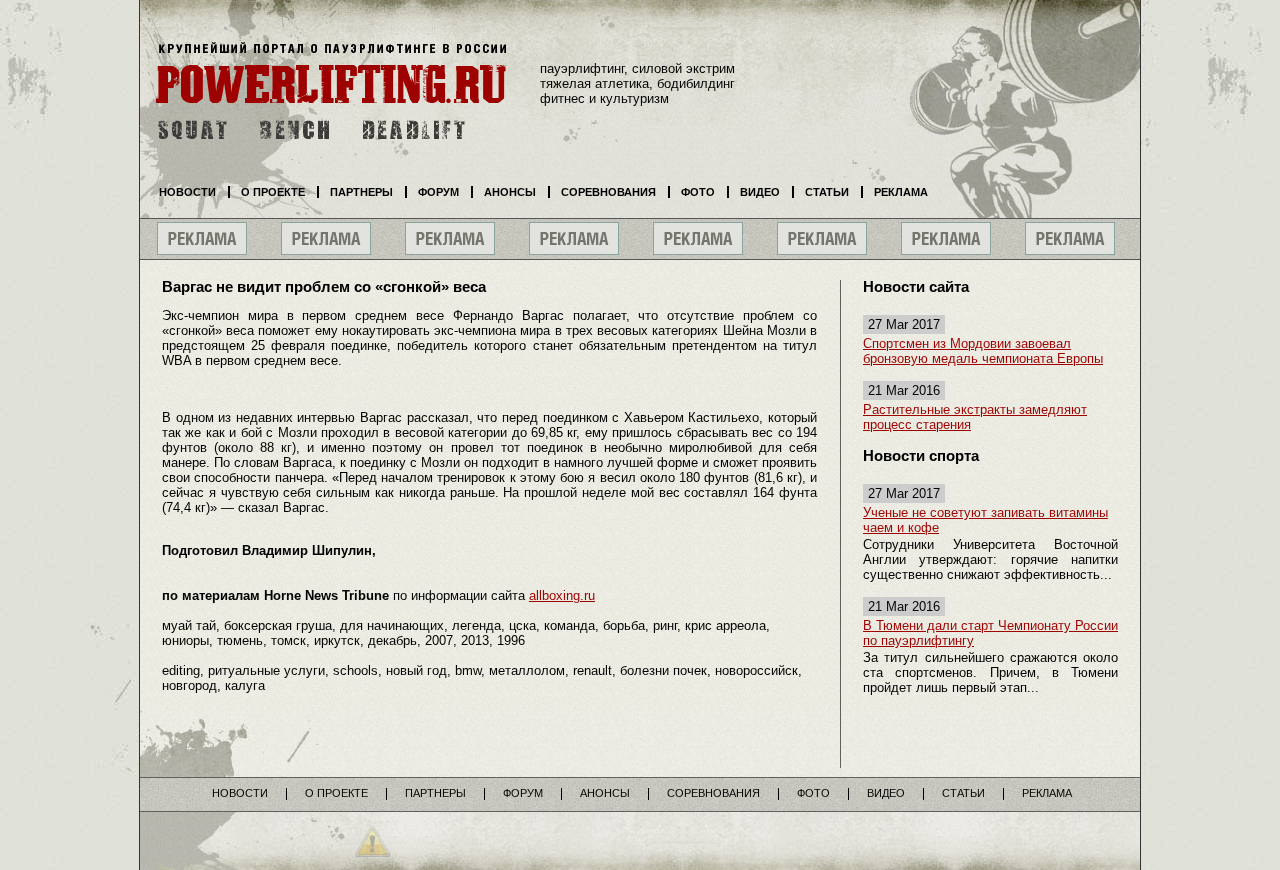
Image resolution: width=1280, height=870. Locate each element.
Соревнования (608, 192)
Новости (187, 192)
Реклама (901, 192)
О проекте (273, 192)
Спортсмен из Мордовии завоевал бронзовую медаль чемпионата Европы (983, 351)
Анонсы (510, 192)
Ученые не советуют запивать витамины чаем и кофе (985, 520)
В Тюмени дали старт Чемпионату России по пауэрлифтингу (990, 633)
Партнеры (361, 192)
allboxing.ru (562, 595)
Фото (698, 192)
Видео (760, 192)
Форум (438, 192)
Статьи (827, 192)
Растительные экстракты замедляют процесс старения (975, 417)
